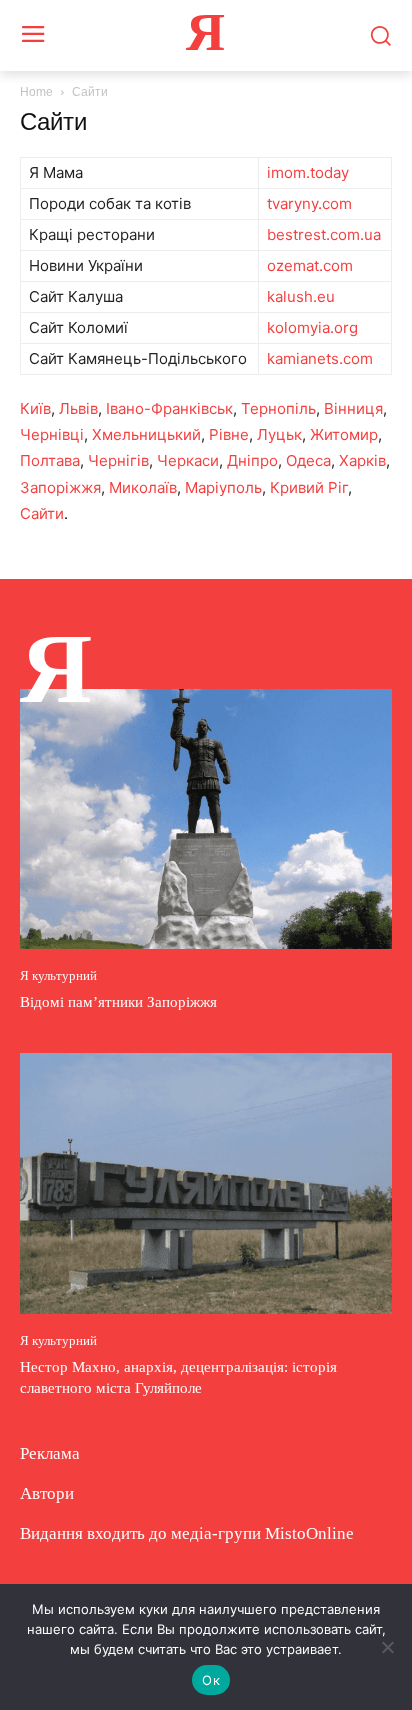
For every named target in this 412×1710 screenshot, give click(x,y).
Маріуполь (223, 487)
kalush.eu (301, 296)
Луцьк (279, 434)
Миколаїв (143, 487)
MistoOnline (309, 1533)
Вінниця (353, 408)
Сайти (42, 513)
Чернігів (118, 460)
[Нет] (387, 1647)
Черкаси (188, 460)
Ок (211, 1680)
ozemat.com (310, 265)
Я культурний (58, 975)
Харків (362, 460)
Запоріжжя (60, 487)
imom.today (308, 172)
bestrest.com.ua (324, 234)
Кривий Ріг (309, 487)
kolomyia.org (312, 327)
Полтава (50, 460)
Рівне (229, 434)
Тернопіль (278, 408)
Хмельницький (146, 434)
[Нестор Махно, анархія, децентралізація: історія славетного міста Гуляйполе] (206, 1183)
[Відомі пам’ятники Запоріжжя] (206, 819)
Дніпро (252, 460)
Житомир (344, 434)
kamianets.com (320, 358)
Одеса (308, 460)
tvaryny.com (309, 203)
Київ (35, 408)
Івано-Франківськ (169, 408)
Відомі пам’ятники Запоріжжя (118, 1002)
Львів (78, 408)
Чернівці (52, 434)
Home (36, 92)
